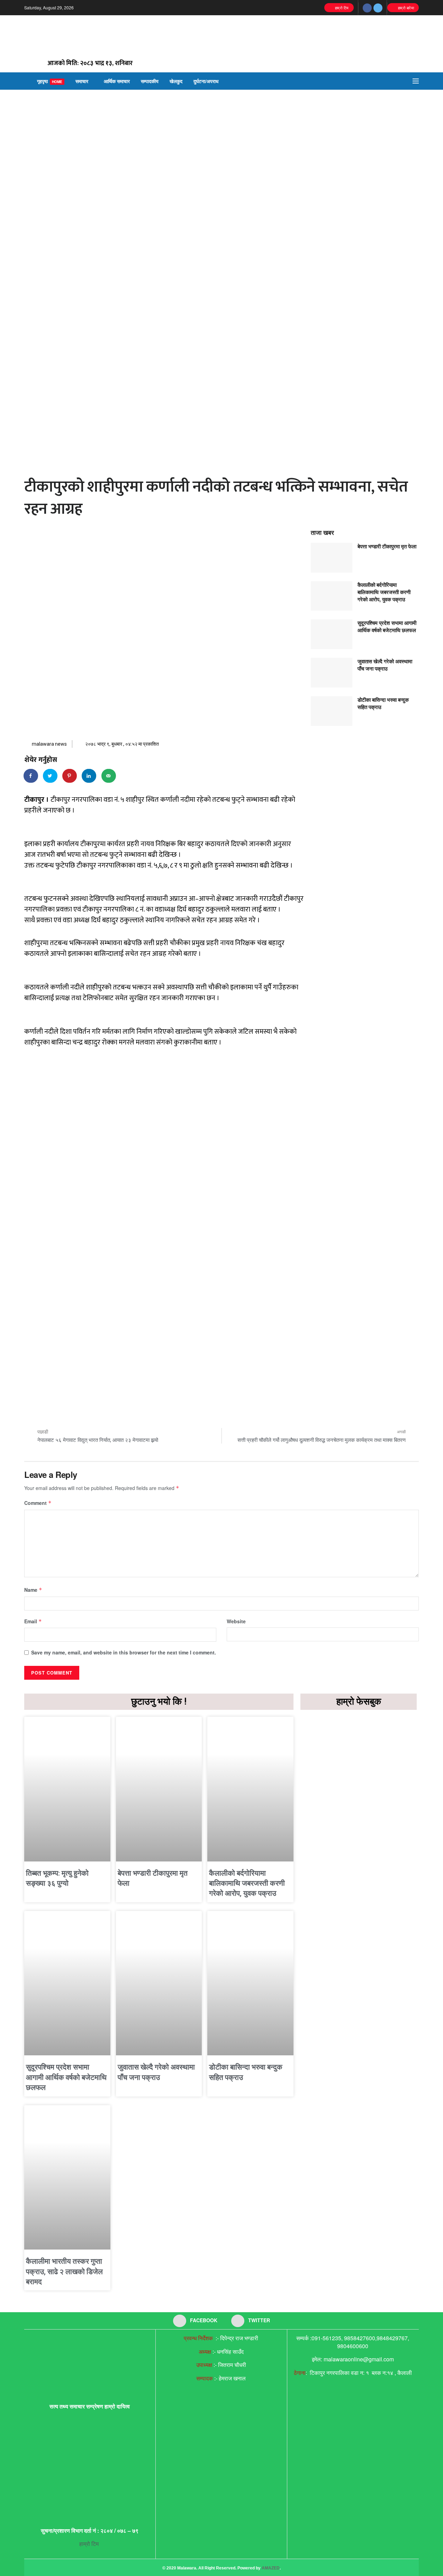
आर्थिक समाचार (117, 81)
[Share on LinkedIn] (89, 776)
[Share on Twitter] (51, 776)
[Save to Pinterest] (70, 776)
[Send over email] (109, 776)
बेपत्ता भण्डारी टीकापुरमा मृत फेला (387, 546)
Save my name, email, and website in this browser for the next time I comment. (124, 1652)
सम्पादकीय (150, 81)
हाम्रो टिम (341, 8)
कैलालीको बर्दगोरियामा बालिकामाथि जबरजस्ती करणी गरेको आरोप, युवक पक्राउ (384, 592)
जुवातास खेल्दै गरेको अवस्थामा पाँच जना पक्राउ (385, 665)
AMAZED (271, 2568)
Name (33, 1590)
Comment (38, 1503)
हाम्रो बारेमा (405, 8)
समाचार (82, 81)
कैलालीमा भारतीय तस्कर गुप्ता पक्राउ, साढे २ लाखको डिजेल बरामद (64, 2272)
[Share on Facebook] (31, 776)
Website (236, 1621)
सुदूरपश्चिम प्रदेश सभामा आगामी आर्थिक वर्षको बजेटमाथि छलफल (387, 626)
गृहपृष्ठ (50, 81)
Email (33, 1621)
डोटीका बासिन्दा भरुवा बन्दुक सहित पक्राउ (383, 703)
